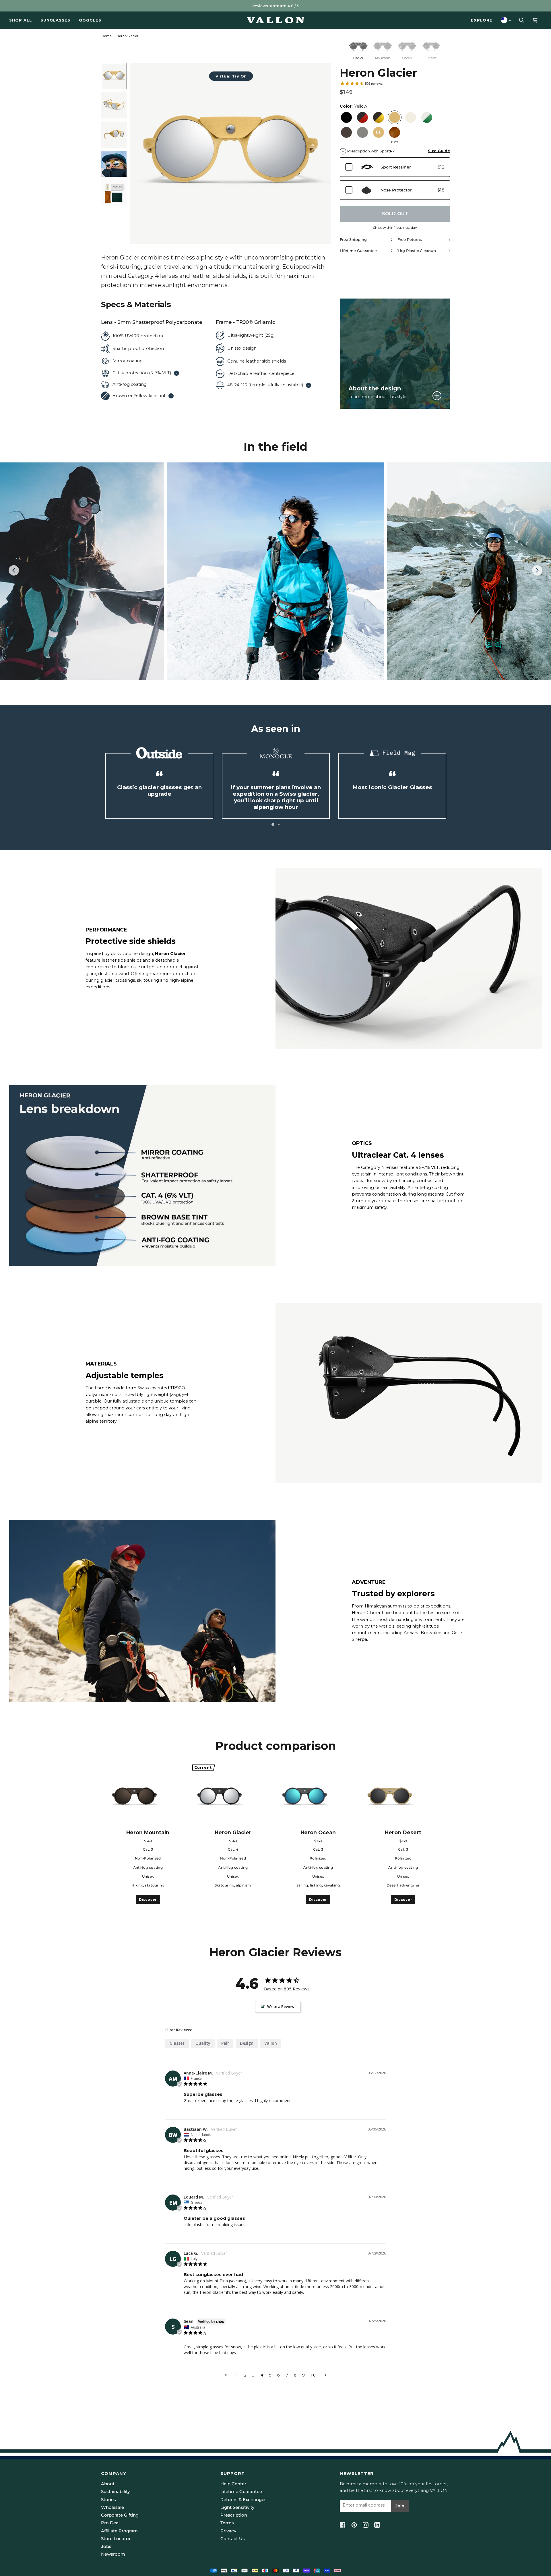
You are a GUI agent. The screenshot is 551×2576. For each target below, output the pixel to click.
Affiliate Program (119, 2531)
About (108, 2484)
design (247, 2043)
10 (313, 2375)
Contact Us (233, 2539)
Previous (17, 571)
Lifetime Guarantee (241, 2492)
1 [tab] (272, 824)
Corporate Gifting (120, 2515)
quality (203, 2043)
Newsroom (113, 2554)
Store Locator (116, 2539)
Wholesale (112, 2507)
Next (537, 576)
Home (107, 36)
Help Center (233, 2484)
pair (225, 2043)
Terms (227, 2523)
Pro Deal (110, 2523)
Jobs (106, 2546)
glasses (177, 2043)
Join (400, 2506)
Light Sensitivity (237, 2507)
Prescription (234, 2515)
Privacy (228, 2531)
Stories (108, 2500)
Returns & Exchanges (244, 2500)
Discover (148, 1900)
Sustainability (115, 2492)
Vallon (271, 2043)
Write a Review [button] (281, 2006)
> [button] (326, 2375)
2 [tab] (278, 824)
